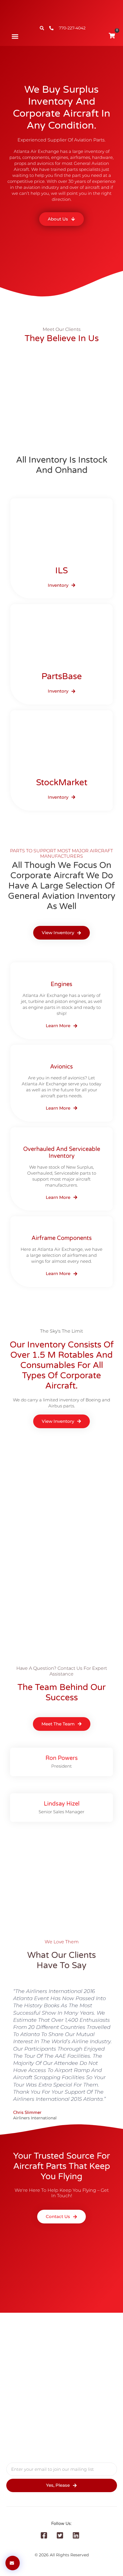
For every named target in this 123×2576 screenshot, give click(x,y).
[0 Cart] (112, 36)
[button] (15, 37)
